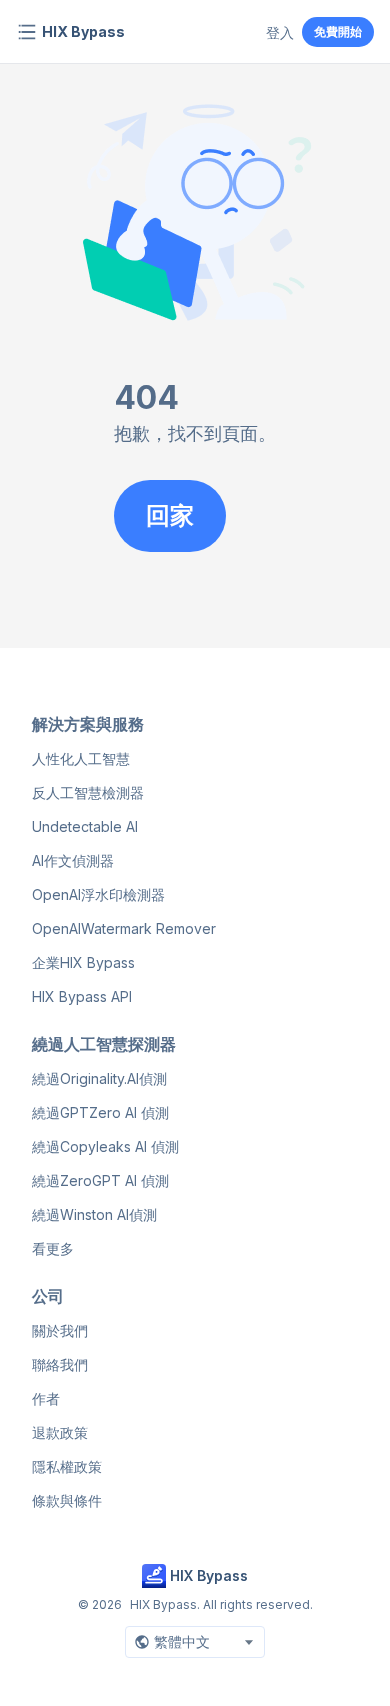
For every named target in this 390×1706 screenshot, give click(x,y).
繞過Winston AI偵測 (94, 1214)
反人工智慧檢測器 (88, 792)
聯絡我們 (60, 1364)
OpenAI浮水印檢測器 (98, 894)
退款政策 (60, 1432)
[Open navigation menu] (27, 32)
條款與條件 (67, 1500)
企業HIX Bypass (83, 962)
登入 (280, 32)
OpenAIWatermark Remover (124, 928)
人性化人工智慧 (81, 758)
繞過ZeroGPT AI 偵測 (100, 1180)
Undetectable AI (85, 826)
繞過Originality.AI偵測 (99, 1078)
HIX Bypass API (82, 996)
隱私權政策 (67, 1466)
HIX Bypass (83, 31)
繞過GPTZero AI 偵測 (100, 1112)
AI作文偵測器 (73, 860)
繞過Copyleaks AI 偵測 (105, 1146)
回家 (170, 515)
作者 (46, 1398)
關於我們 (60, 1330)
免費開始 (338, 31)
